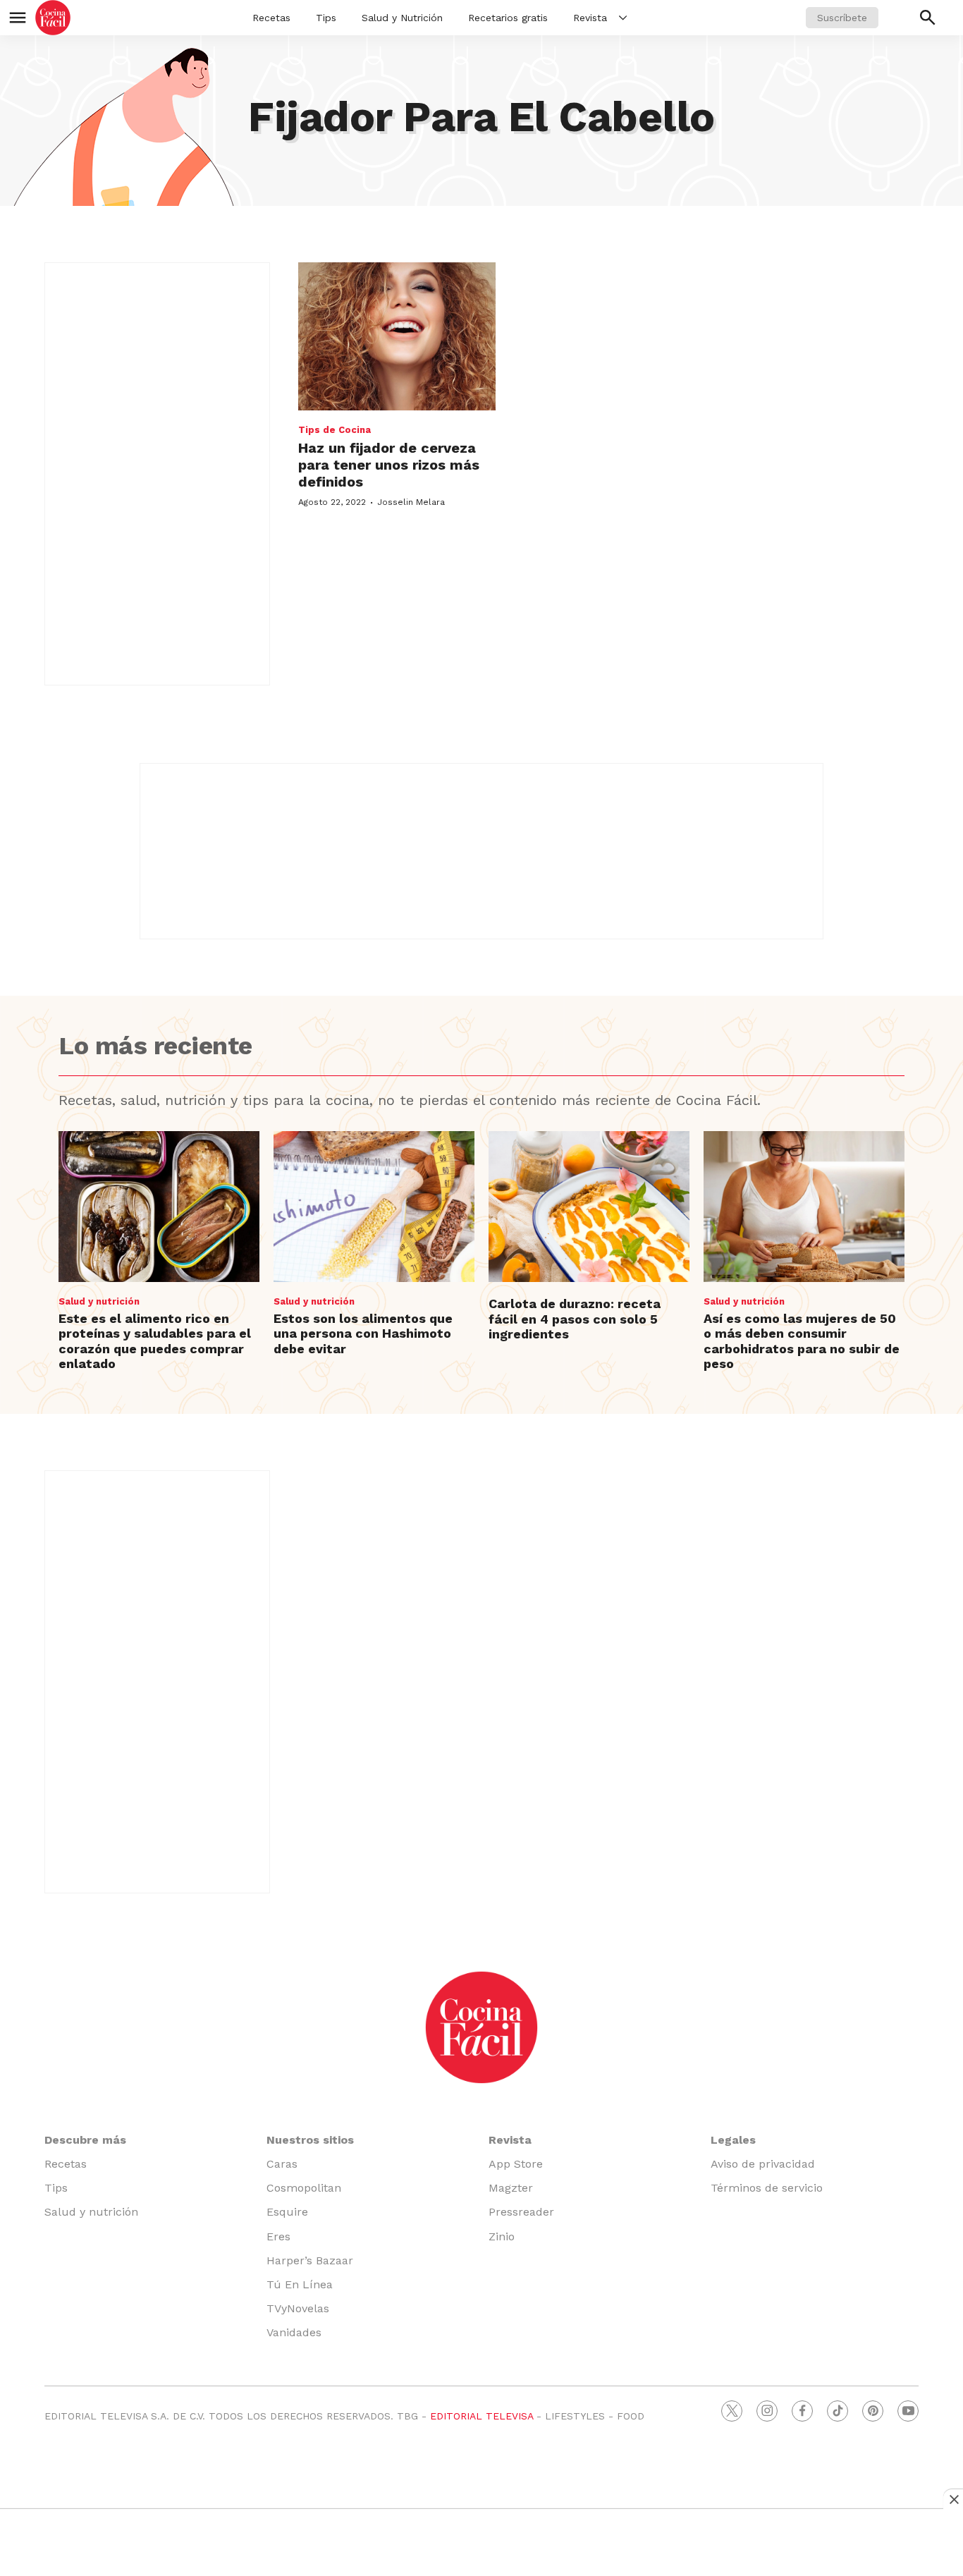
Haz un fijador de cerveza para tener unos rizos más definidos (389, 465)
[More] (623, 18)
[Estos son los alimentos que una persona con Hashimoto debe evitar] (374, 1207)
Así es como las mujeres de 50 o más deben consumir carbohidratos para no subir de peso (802, 1341)
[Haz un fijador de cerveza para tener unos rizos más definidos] (397, 336)
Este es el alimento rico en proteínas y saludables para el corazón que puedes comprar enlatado (155, 1341)
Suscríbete (842, 18)
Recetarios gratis (508, 18)
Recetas (271, 18)
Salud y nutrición (99, 1301)
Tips (326, 18)
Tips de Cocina (335, 430)
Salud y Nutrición (402, 18)
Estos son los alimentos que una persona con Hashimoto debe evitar (363, 1333)
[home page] (53, 18)
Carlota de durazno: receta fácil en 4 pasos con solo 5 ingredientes (575, 1319)
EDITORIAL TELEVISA (481, 2416)
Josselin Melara (411, 502)
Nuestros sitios (310, 2140)
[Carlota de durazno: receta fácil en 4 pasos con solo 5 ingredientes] (589, 1207)
